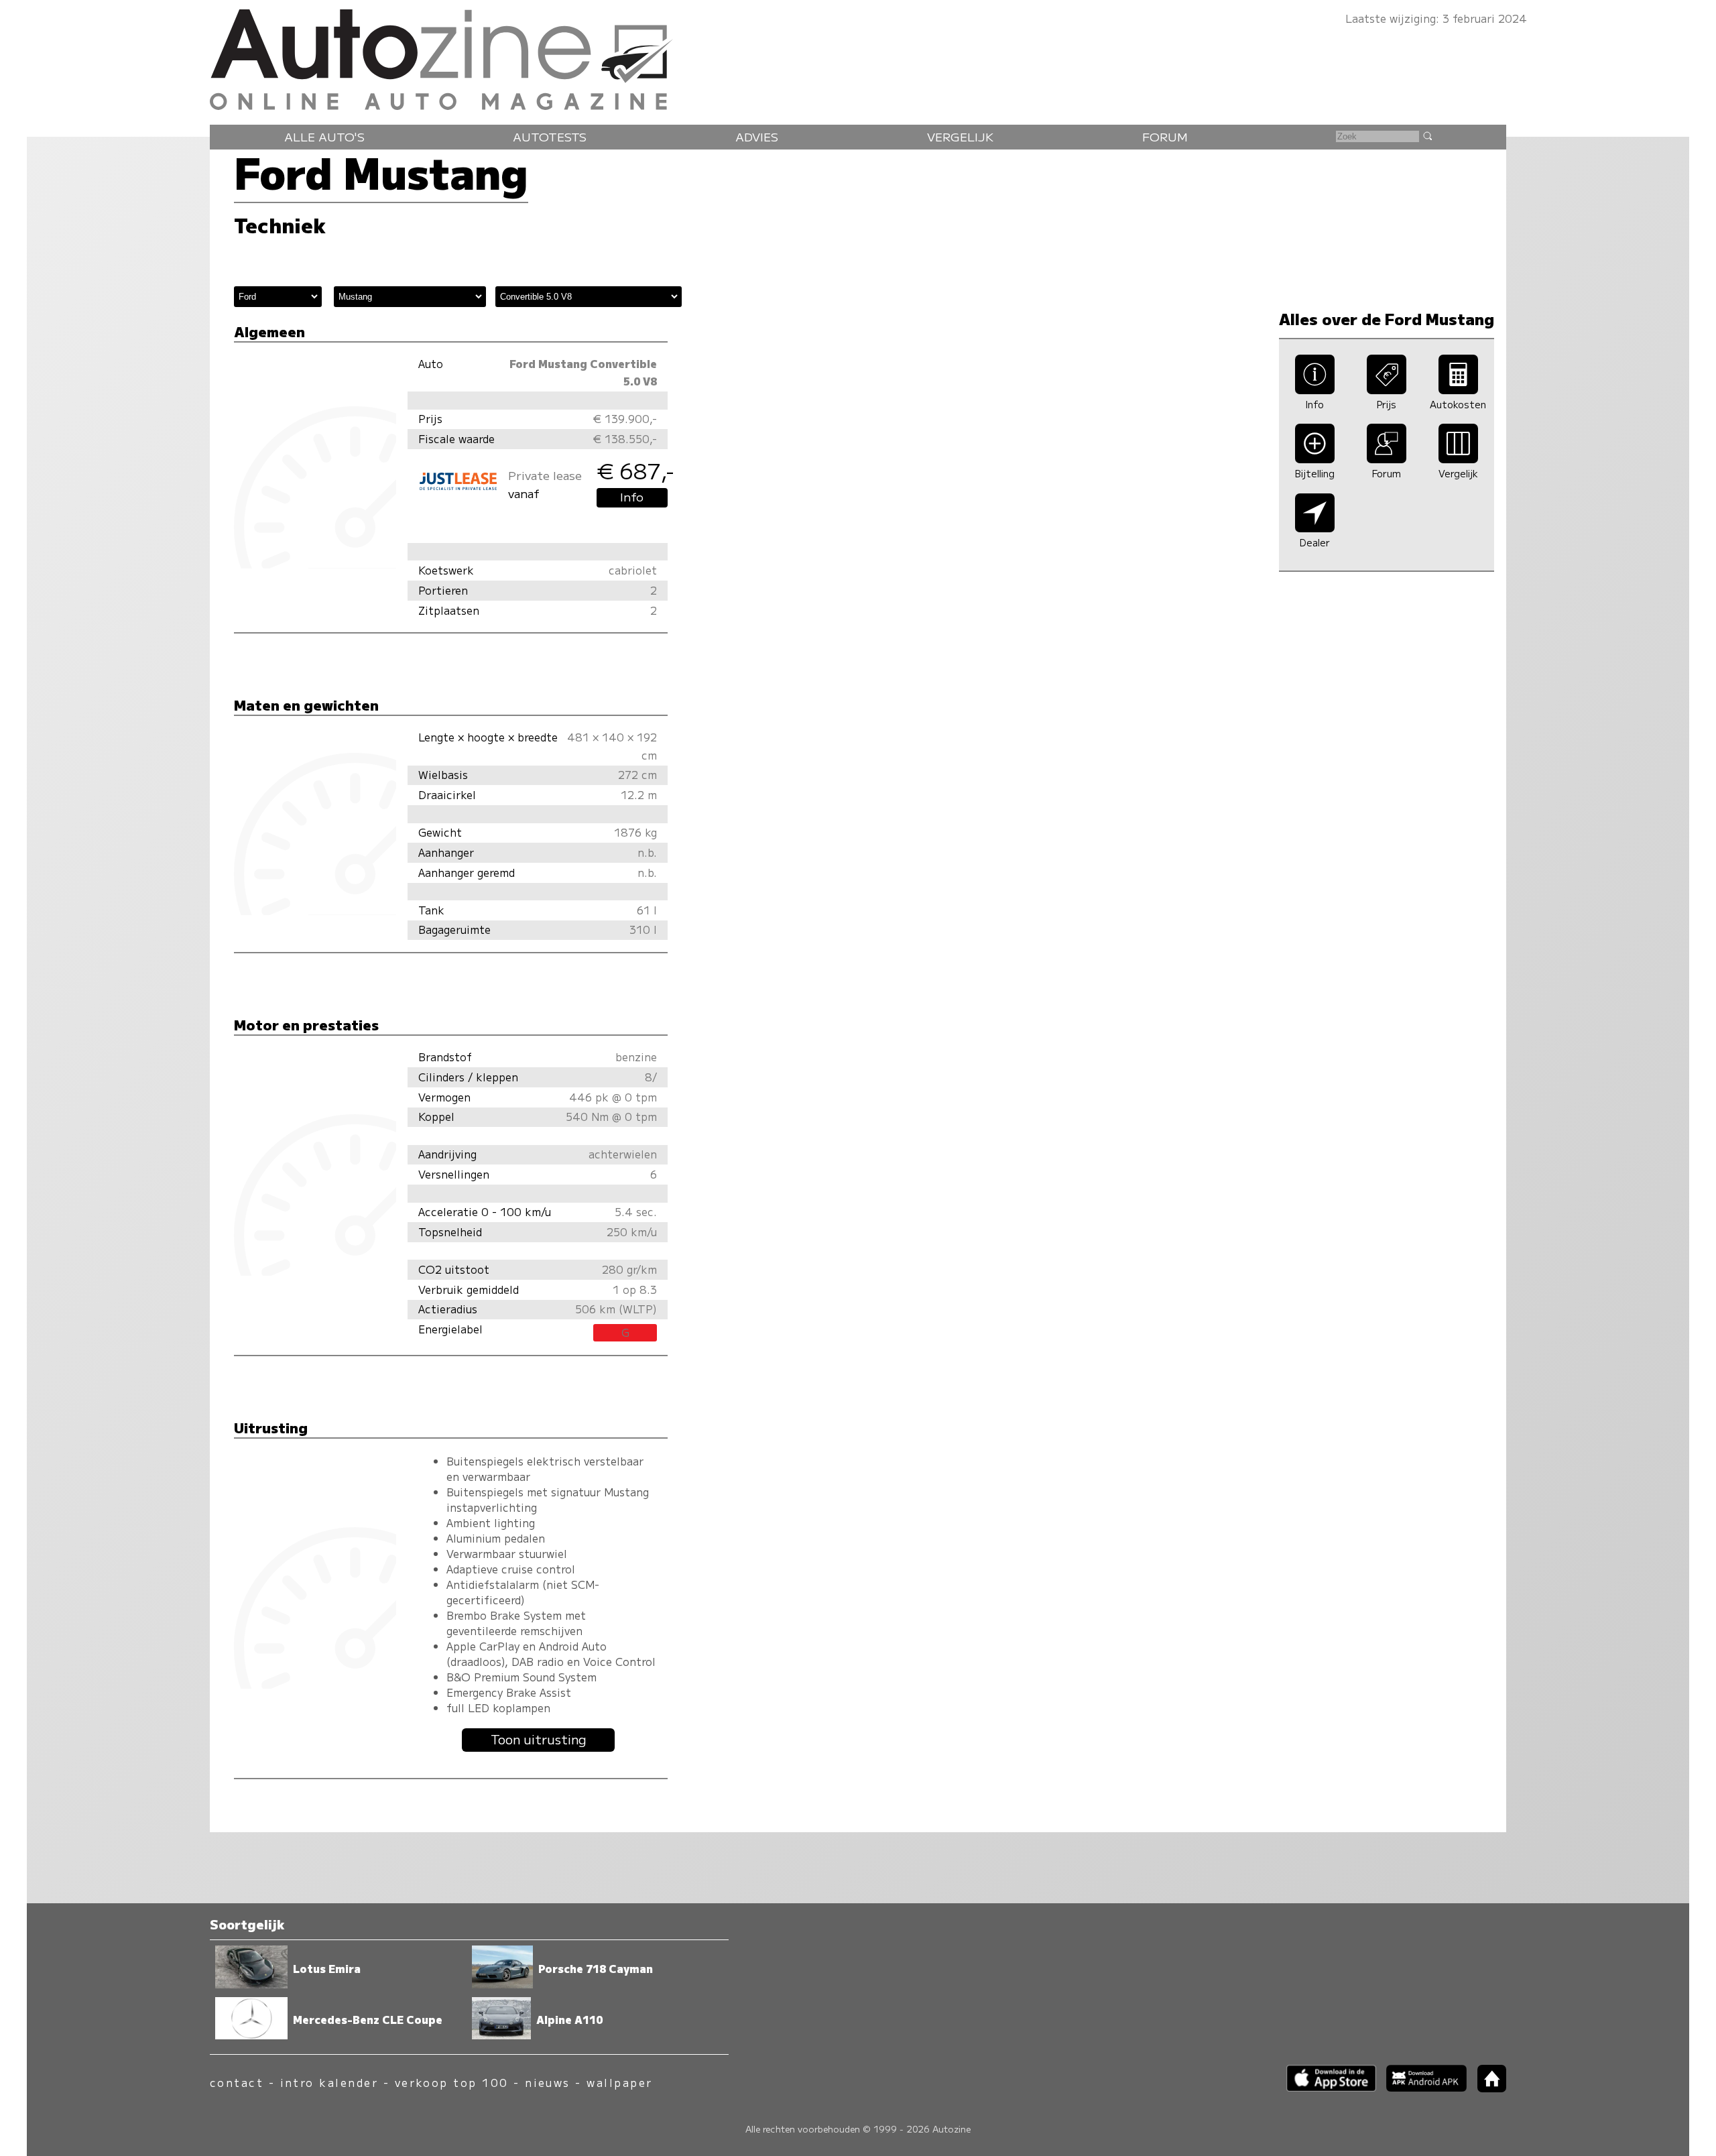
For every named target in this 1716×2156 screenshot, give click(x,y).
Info (632, 496)
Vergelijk (960, 136)
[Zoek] (1427, 135)
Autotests (550, 136)
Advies (757, 136)
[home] (1487, 2088)
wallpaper (619, 2083)
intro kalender (329, 2083)
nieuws (548, 2083)
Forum (1165, 136)
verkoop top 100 (452, 2083)
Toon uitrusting (539, 1739)
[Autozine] (858, 57)
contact (237, 2083)
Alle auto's (324, 136)
